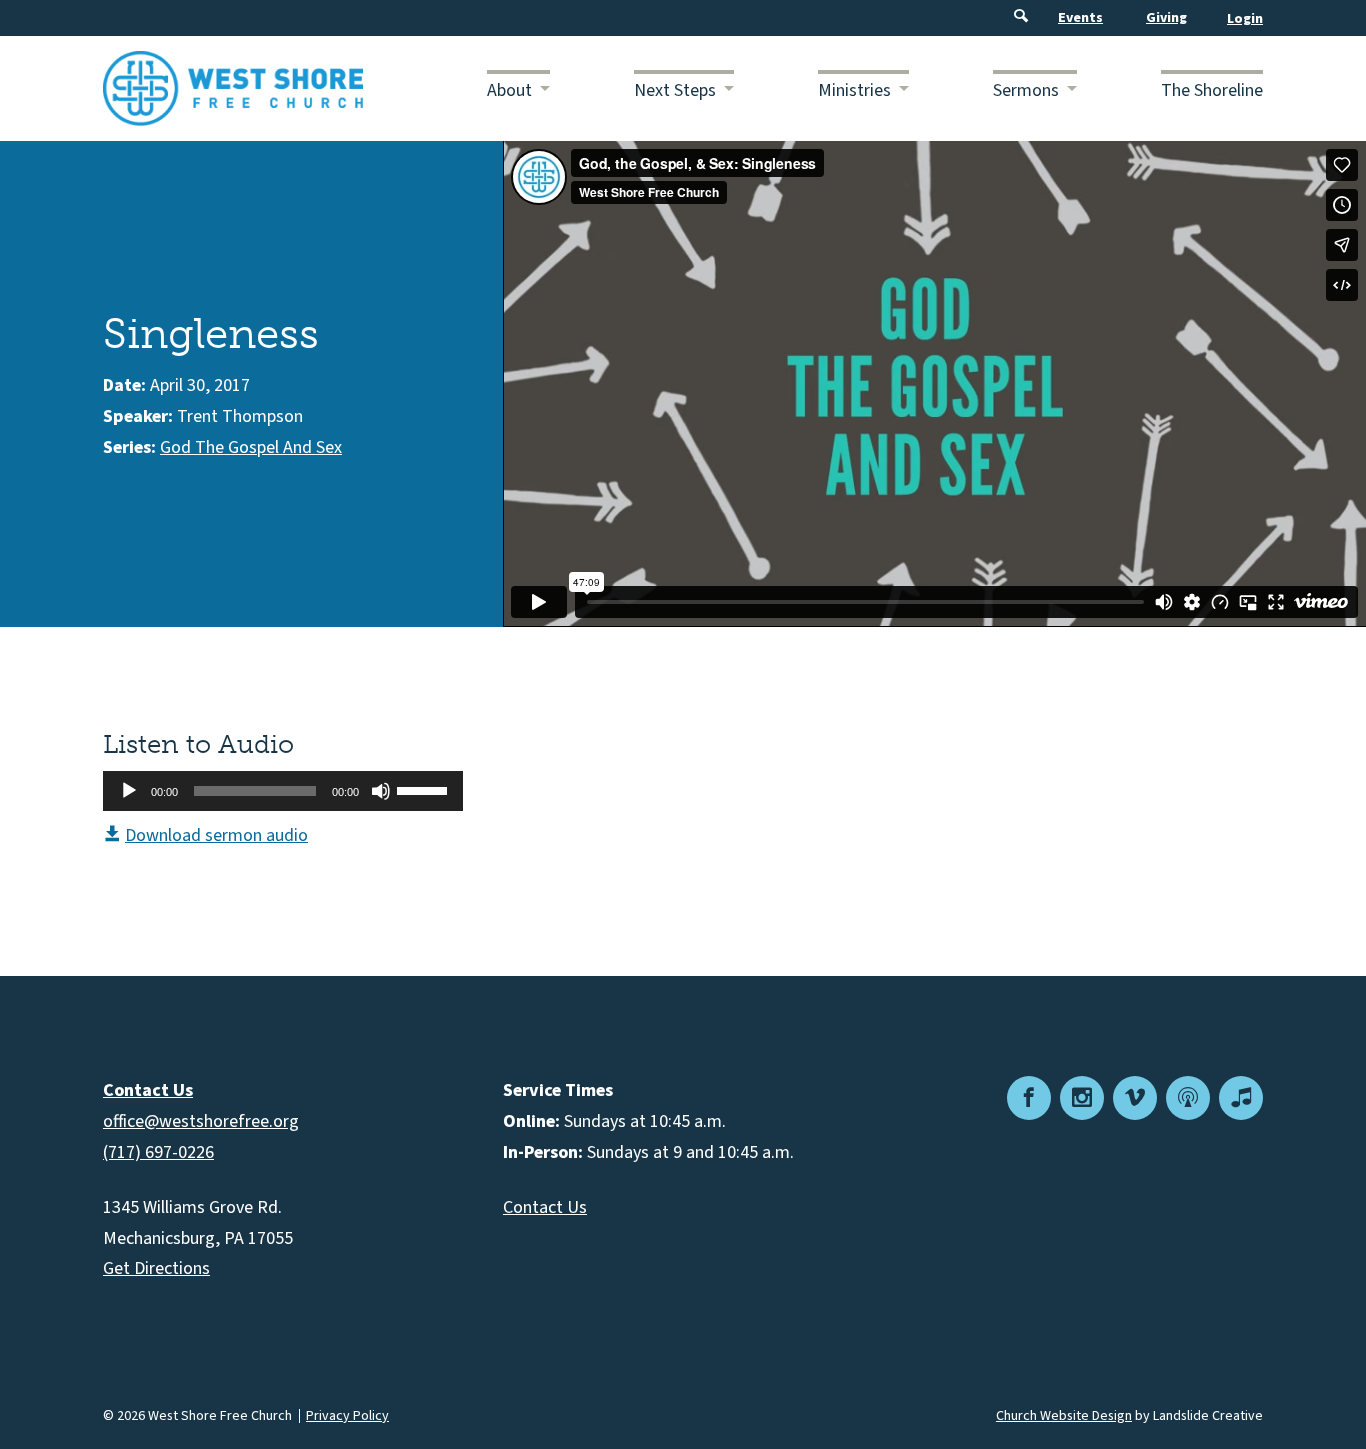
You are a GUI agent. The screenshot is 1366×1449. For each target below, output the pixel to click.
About (509, 90)
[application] (283, 791)
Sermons (1026, 90)
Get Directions (156, 1268)
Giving (1166, 18)
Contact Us (545, 1207)
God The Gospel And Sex (251, 447)
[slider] (425, 789)
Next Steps (675, 90)
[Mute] (381, 791)
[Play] (129, 791)
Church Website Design (1064, 1416)
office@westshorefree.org (201, 1121)
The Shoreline (1212, 90)
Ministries (854, 90)
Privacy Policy (347, 1416)
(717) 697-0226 (158, 1152)
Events (1080, 18)
